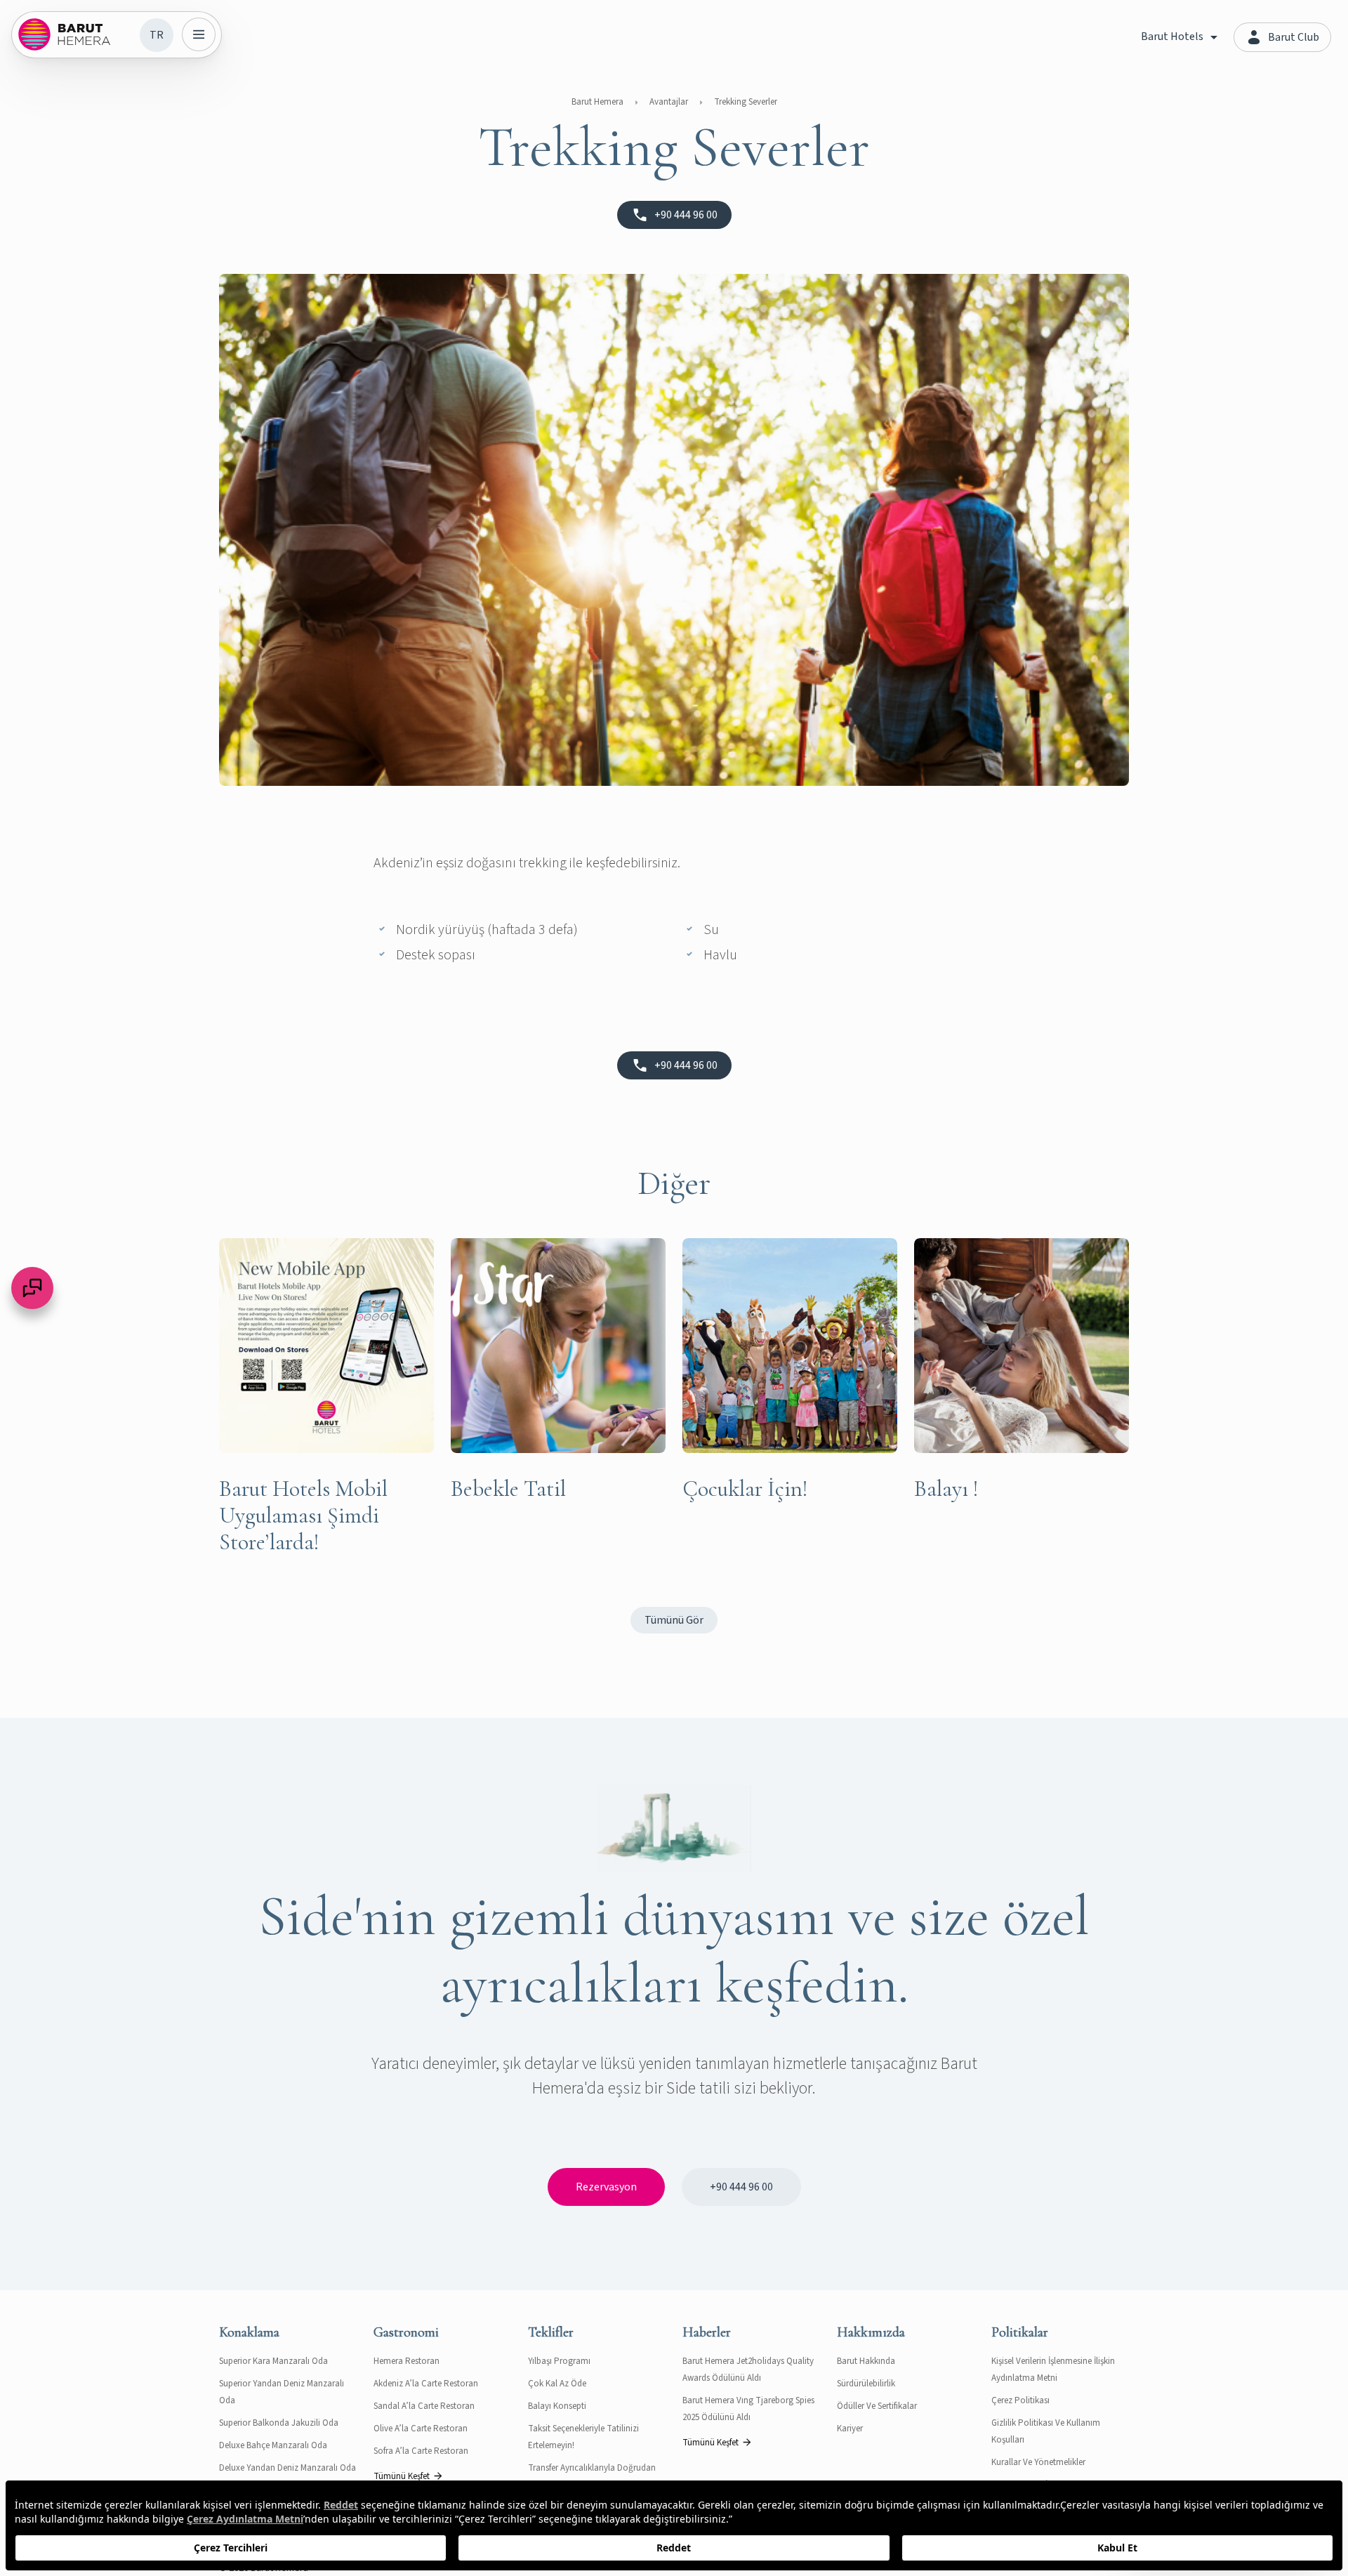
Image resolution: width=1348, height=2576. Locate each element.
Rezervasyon (606, 2187)
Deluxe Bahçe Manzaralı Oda (273, 2445)
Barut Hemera (597, 102)
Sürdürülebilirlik (866, 2384)
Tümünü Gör (674, 1620)
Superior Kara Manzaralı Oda (273, 2361)
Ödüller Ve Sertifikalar (877, 2406)
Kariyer (850, 2429)
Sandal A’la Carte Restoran (424, 2406)
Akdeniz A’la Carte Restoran (426, 2384)
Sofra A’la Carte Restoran (421, 2451)
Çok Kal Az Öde (557, 2384)
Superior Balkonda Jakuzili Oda (279, 2423)
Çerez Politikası (1020, 2400)
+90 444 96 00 (741, 2187)
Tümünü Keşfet (402, 2476)
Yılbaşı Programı (559, 2361)
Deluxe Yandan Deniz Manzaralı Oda (288, 2468)
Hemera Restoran (407, 2361)
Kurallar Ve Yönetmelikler (1038, 2462)
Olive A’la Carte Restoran (421, 2429)
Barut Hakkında (866, 2361)
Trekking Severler (746, 102)
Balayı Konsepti (557, 2406)
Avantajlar (669, 102)
